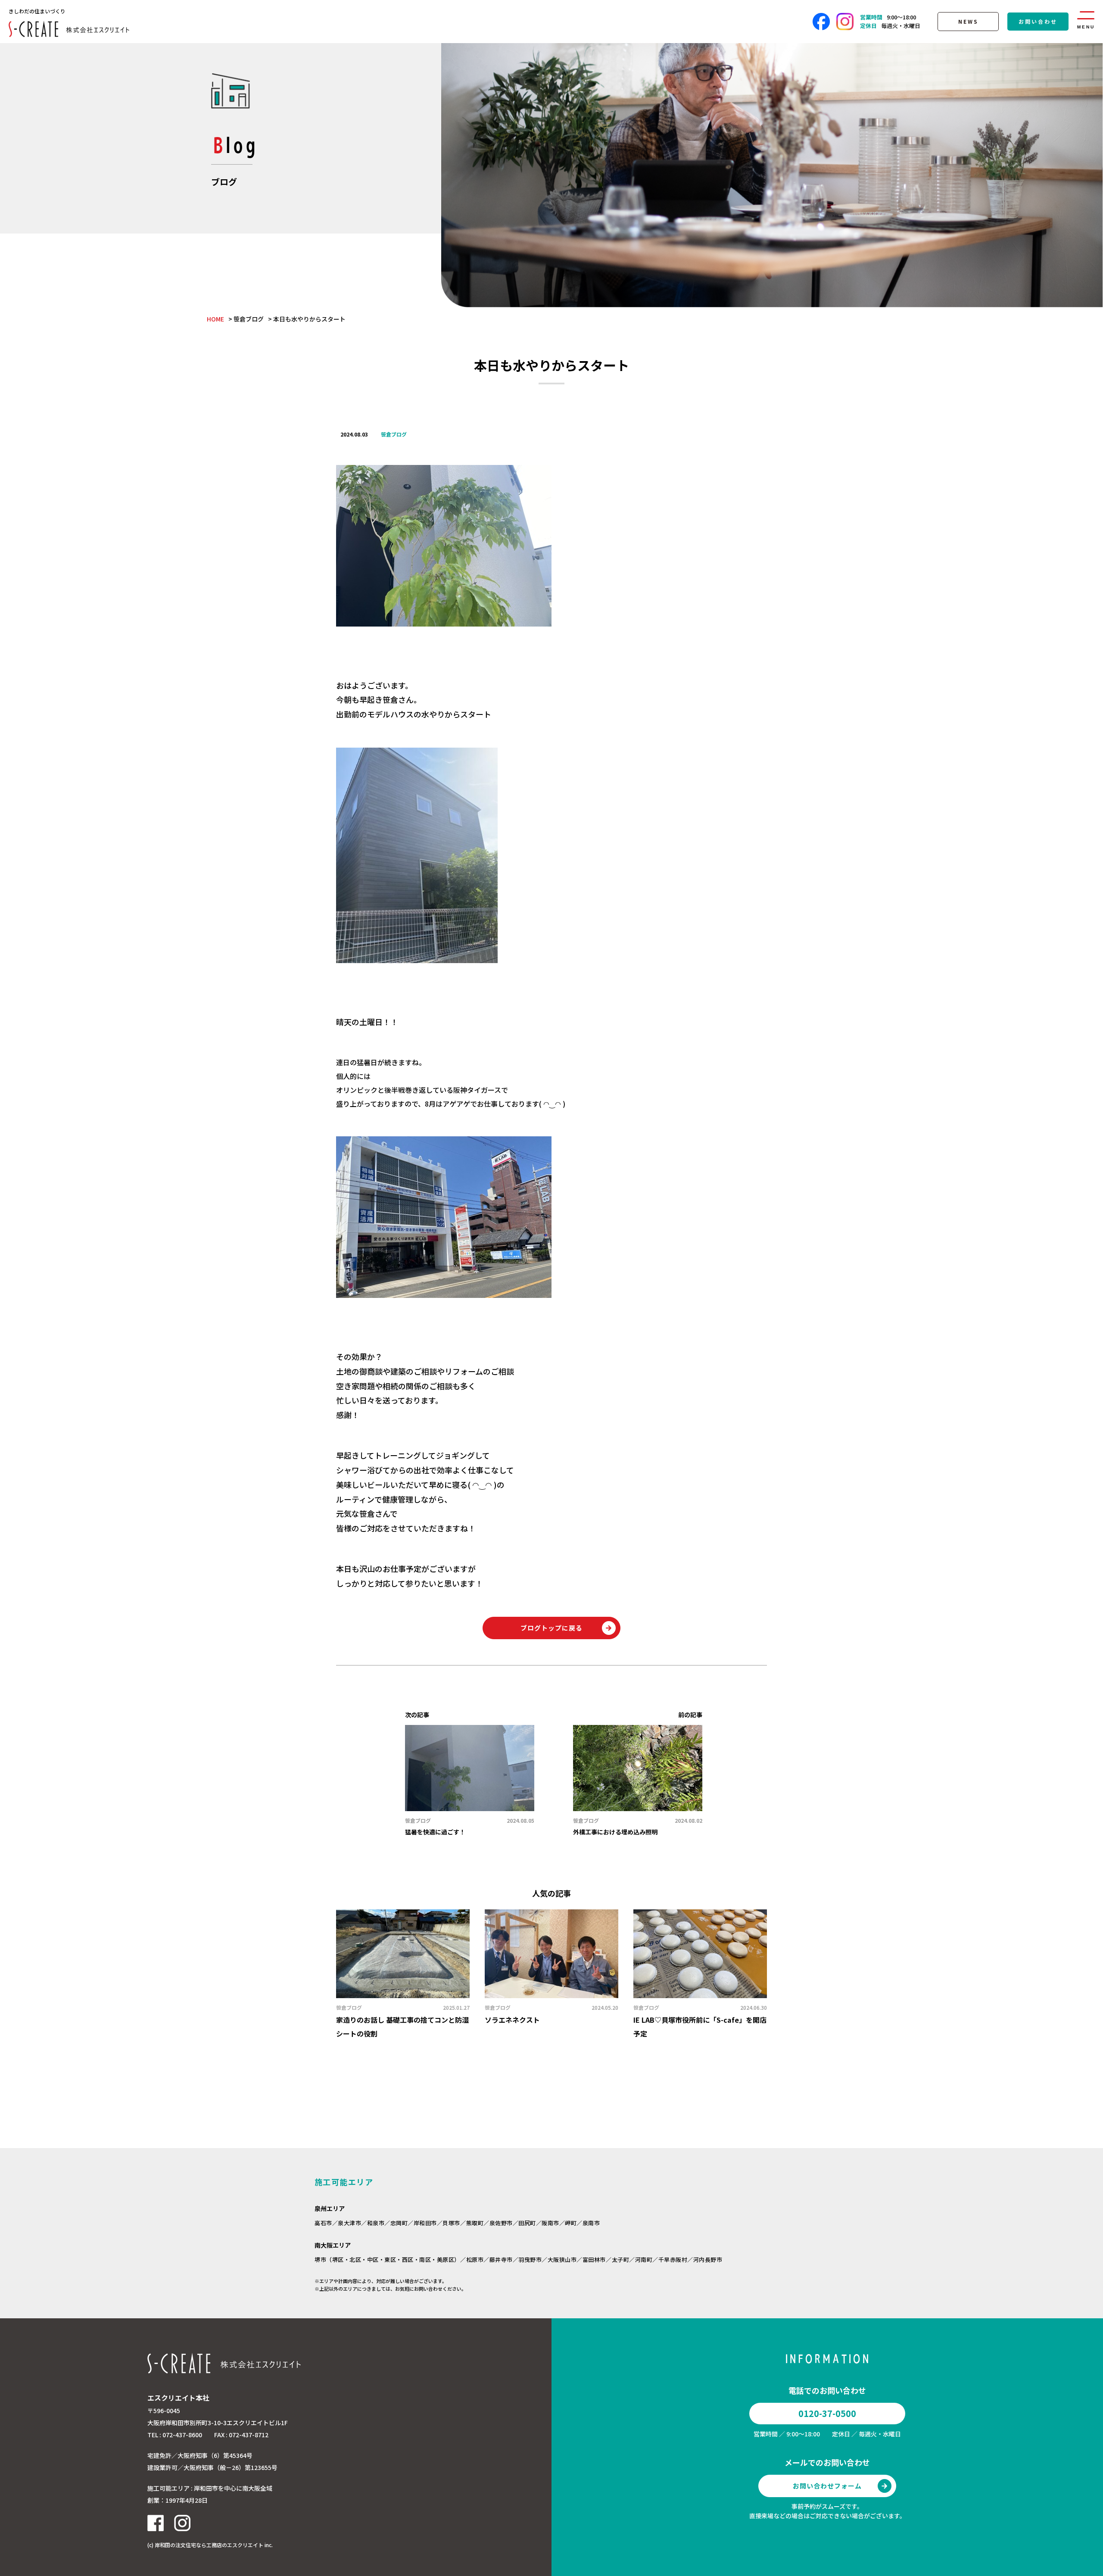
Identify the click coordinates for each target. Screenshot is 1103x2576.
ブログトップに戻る (551, 1628)
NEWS (968, 21)
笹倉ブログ (249, 319)
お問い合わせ (1038, 21)
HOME (215, 319)
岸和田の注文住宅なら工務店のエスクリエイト (209, 2545)
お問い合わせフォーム (827, 2486)
